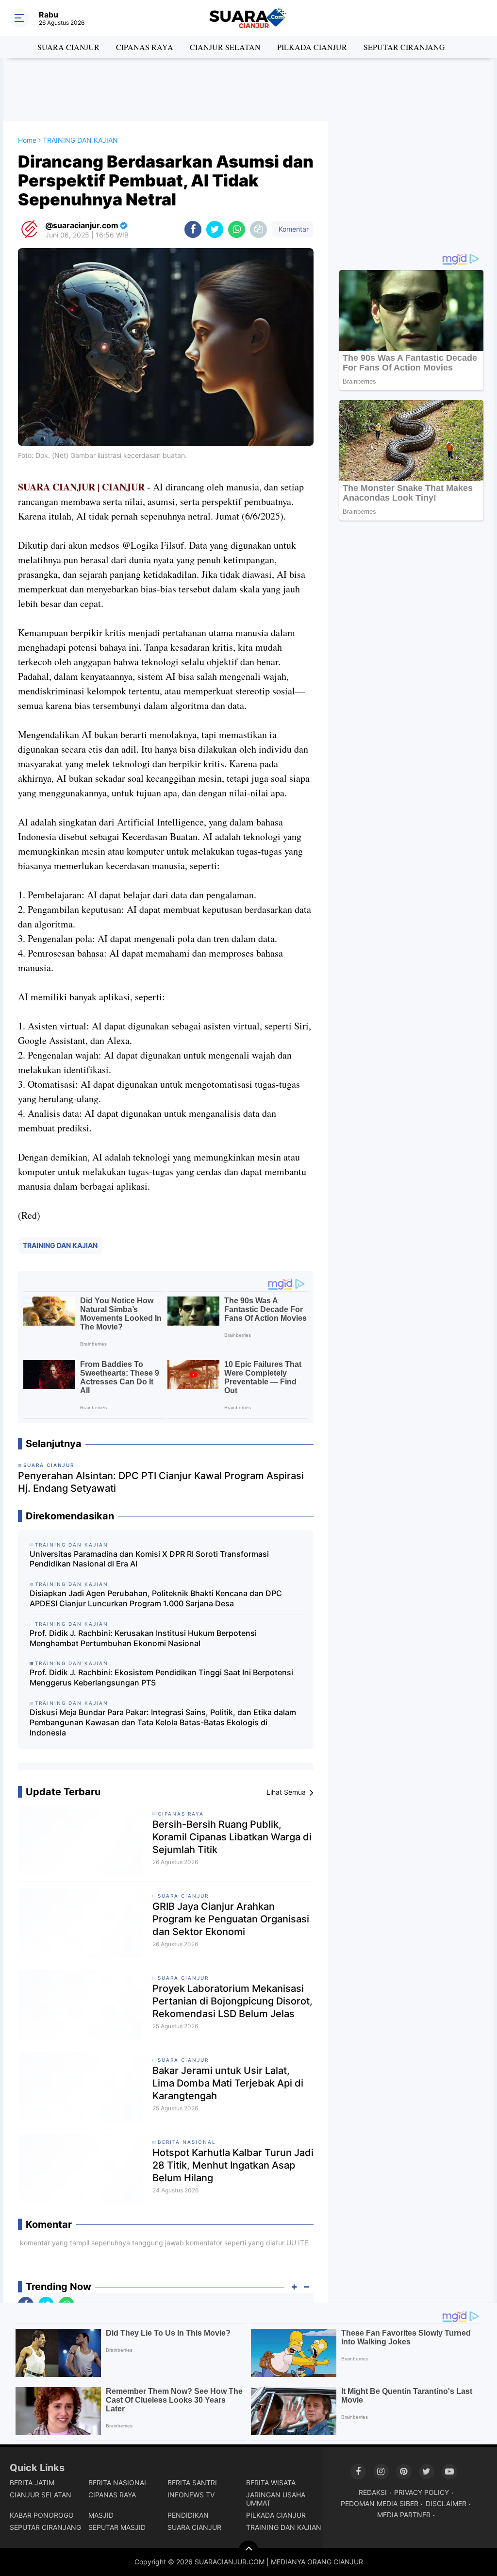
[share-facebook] (193, 229)
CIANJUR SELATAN (225, 47)
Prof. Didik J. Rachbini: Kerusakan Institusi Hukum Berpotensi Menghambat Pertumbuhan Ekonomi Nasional (143, 1638)
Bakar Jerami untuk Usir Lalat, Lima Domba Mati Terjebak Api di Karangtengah (228, 2083)
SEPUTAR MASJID (117, 2527)
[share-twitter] (215, 229)
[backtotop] (248, 2550)
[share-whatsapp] (237, 229)
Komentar (293, 229)
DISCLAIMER (446, 2503)
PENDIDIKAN (188, 2515)
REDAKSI (373, 2492)
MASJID (101, 2515)
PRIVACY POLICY (422, 2492)
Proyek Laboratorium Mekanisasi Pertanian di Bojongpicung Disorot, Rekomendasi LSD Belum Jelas (232, 2001)
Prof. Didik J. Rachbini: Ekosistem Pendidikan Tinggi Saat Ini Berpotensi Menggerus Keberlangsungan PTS (161, 1677)
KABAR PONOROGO (42, 2515)
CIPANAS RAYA (145, 47)
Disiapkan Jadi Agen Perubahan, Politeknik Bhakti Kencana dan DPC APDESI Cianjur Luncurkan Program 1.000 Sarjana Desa (156, 1598)
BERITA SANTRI (192, 2483)
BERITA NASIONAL (187, 2142)
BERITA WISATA (271, 2483)
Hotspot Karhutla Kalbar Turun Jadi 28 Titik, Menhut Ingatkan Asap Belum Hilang (233, 2165)
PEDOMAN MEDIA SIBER (380, 2503)
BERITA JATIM (32, 2483)
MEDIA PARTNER (404, 2515)
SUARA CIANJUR (68, 47)
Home (27, 140)
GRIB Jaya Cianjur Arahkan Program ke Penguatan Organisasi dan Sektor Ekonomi (231, 1919)
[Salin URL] (258, 229)
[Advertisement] (248, 90)
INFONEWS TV (191, 2495)
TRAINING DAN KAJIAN (60, 1245)
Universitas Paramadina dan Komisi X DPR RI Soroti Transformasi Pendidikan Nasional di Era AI (149, 1559)
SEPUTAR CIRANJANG (404, 47)
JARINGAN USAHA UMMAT (276, 2499)
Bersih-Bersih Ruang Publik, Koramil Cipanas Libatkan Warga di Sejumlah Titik (232, 1837)
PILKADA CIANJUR (312, 47)
